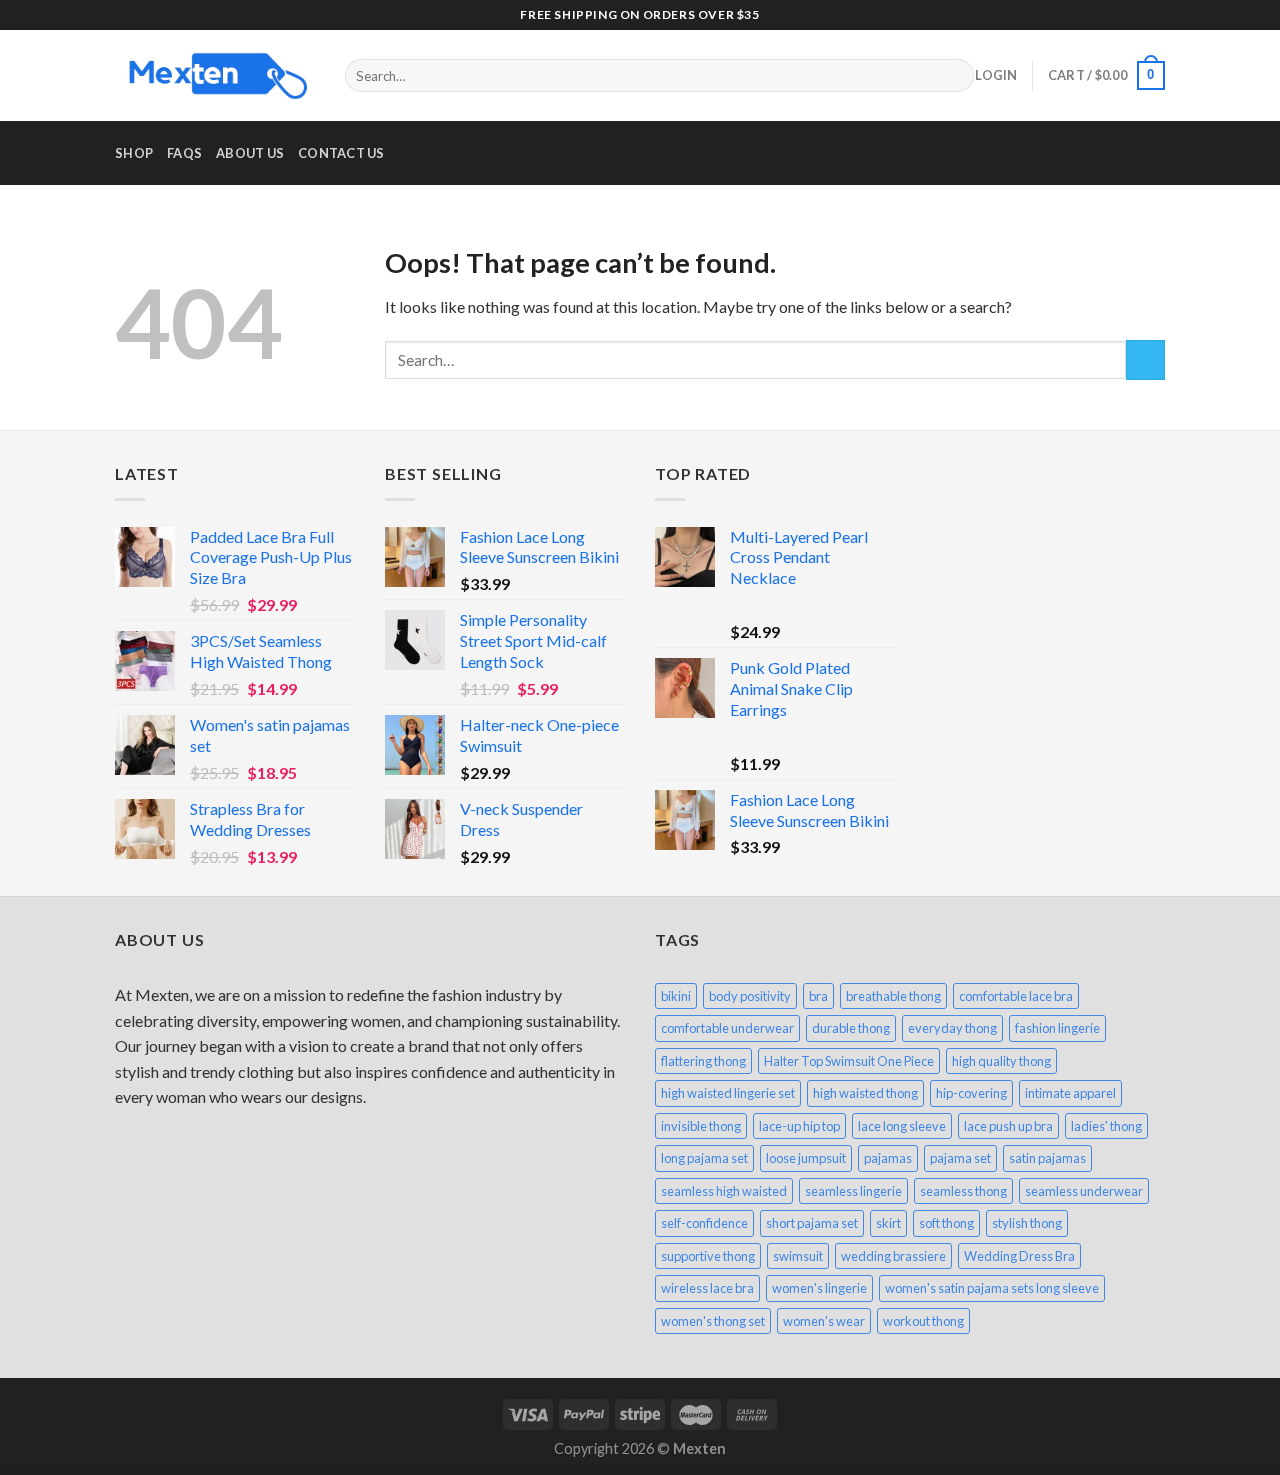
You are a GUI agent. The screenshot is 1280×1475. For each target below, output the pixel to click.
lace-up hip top (799, 1126)
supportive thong (708, 1256)
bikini (676, 996)
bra (818, 996)
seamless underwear (1084, 1191)
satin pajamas (1047, 1158)
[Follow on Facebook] (1098, 15)
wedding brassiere (893, 1256)
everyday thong (952, 1028)
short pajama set (812, 1223)
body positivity (750, 996)
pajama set (960, 1158)
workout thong (923, 1321)
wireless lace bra (707, 1288)
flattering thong (703, 1061)
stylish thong (1027, 1223)
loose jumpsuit (806, 1158)
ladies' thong (1106, 1126)
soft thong (946, 1223)
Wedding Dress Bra (1019, 1256)
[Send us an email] (1155, 15)
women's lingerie (819, 1288)
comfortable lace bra (1016, 996)
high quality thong (1001, 1061)
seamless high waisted (724, 1191)
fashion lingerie (1057, 1028)
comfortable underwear (727, 1028)
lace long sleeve (902, 1126)
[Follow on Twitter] (1136, 15)
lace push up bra (1008, 1126)
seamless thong (963, 1191)
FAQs (184, 153)
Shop (134, 153)
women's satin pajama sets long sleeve (992, 1288)
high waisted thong (865, 1093)
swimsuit (798, 1256)
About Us (250, 153)
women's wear (824, 1321)
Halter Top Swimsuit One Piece (849, 1061)
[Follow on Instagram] (1117, 15)
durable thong (851, 1028)
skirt (888, 1223)
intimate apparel (1070, 1093)
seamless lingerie (853, 1191)
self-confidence (704, 1223)
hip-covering (971, 1093)
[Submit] (955, 76)
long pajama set (704, 1158)
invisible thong (701, 1126)
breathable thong (893, 996)
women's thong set (713, 1321)
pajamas (888, 1158)
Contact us (341, 153)
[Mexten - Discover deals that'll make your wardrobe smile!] (215, 76)
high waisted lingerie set (728, 1093)
